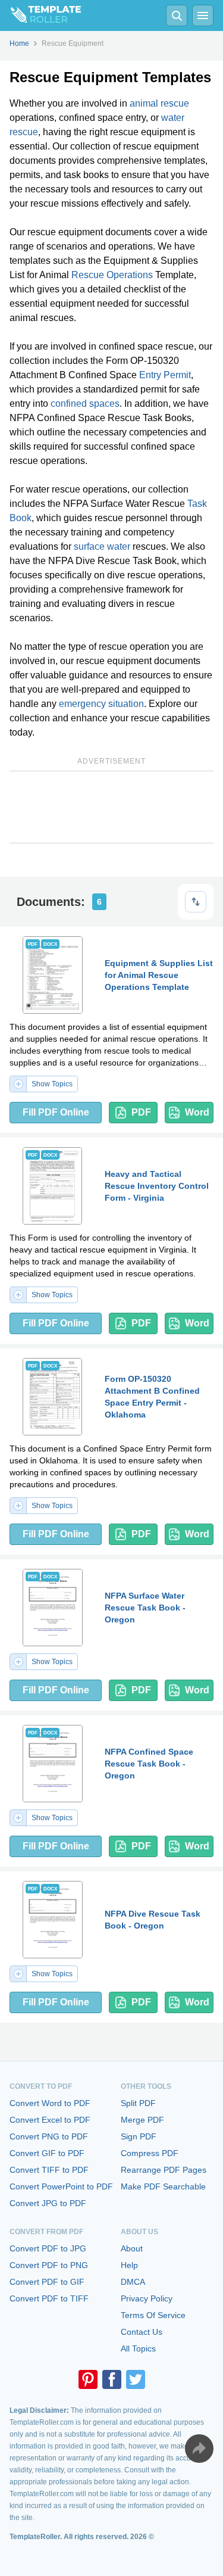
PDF (141, 1112)
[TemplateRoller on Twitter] (136, 2379)
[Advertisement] (111, 807)
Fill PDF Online (56, 1112)
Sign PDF (139, 2136)
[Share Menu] (199, 2449)
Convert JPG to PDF (48, 2203)
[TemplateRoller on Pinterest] (88, 2379)
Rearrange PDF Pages (164, 2170)
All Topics (138, 2348)
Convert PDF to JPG (48, 2248)
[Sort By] (196, 902)
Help (129, 2265)
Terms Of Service (153, 2315)
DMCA (133, 2282)
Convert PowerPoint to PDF (61, 2186)
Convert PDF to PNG (49, 2265)
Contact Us (142, 2332)
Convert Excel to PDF (50, 2120)
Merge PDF (142, 2120)
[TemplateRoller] (40, 15)
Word (197, 1112)
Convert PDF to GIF (47, 2282)
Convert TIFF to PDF (49, 2170)
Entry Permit (165, 375)
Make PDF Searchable (163, 2186)
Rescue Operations (112, 275)
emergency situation (101, 704)
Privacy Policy (147, 2298)
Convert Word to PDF (50, 2103)
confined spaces (85, 404)
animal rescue (159, 103)
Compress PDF (150, 2153)
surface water (102, 546)
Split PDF (138, 2103)
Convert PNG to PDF (49, 2136)
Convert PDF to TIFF (49, 2298)
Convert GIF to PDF (47, 2153)
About (132, 2248)
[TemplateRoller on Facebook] (112, 2379)
